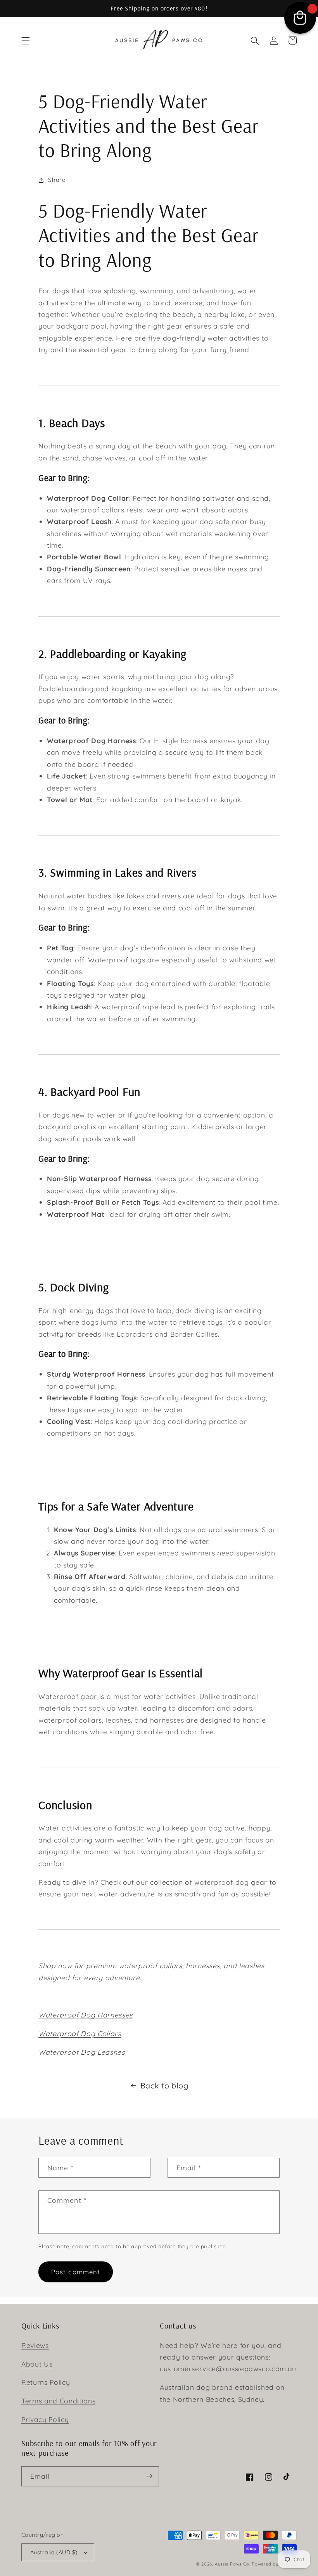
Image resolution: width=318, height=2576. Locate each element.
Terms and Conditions (58, 2401)
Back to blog (164, 2086)
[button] (26, 40)
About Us (37, 2364)
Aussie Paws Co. (233, 2564)
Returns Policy (46, 2382)
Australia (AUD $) (54, 2552)
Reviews (35, 2345)
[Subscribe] (149, 2476)
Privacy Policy (45, 2419)
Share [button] (57, 180)
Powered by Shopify (274, 2564)
